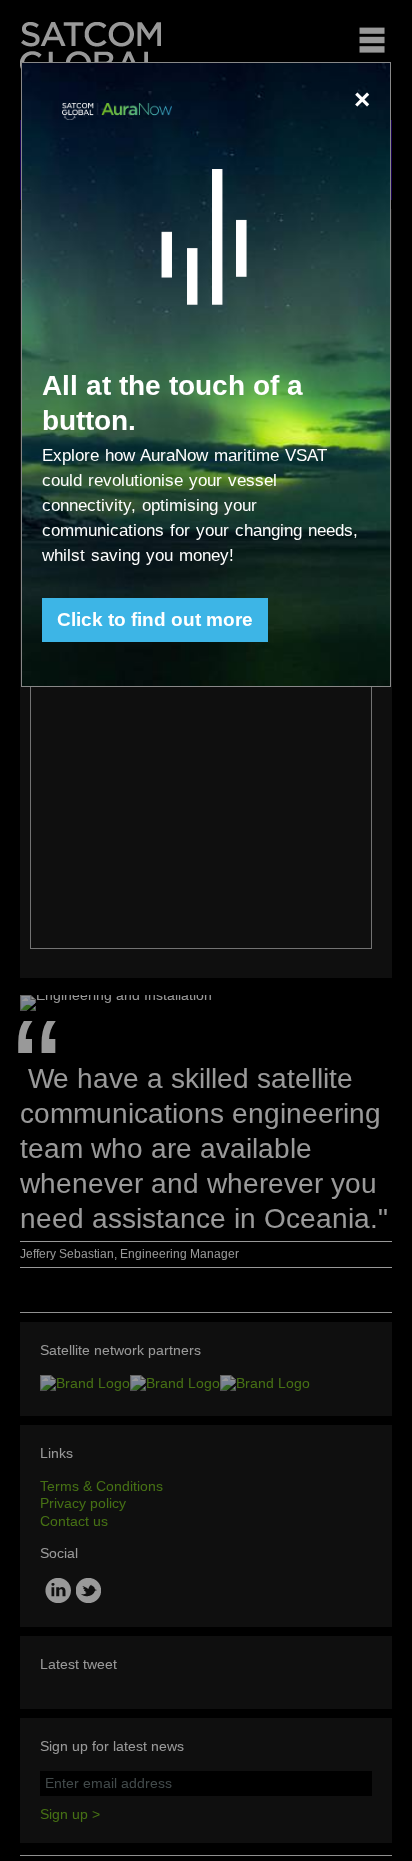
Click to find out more (155, 619)
